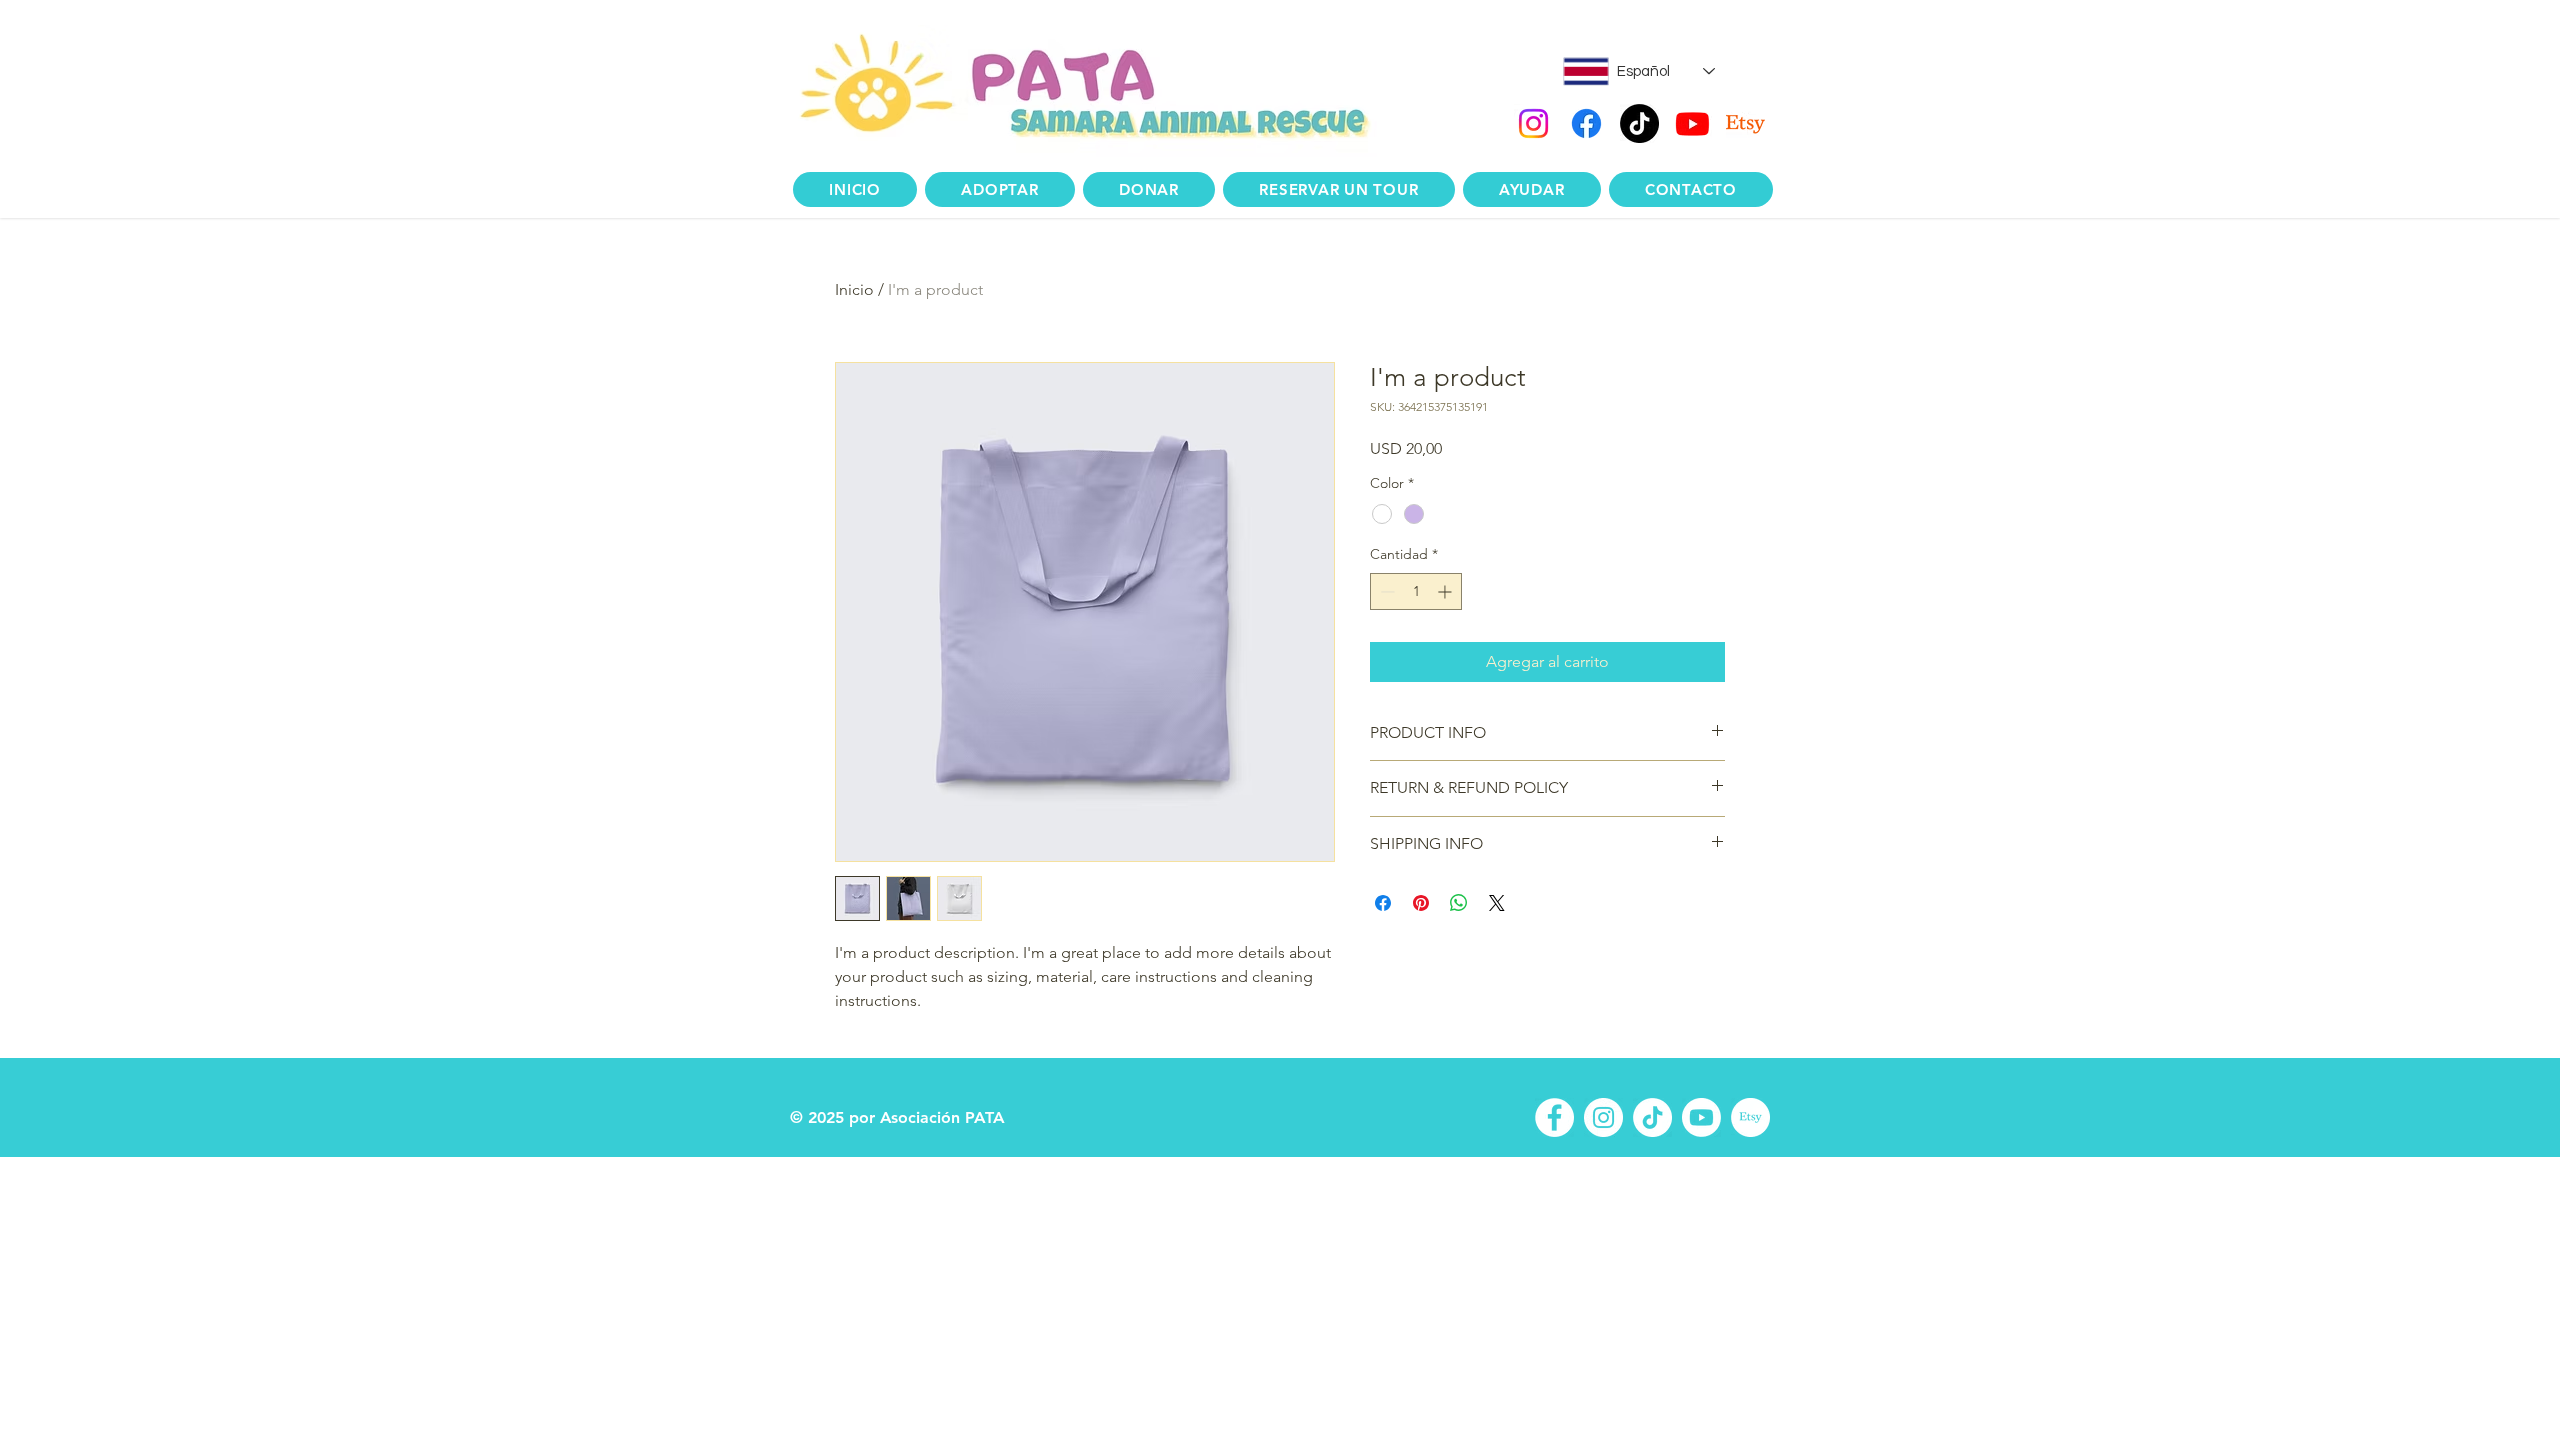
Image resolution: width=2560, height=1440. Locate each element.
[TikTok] (1639, 123)
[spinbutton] (1416, 591)
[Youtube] (1692, 123)
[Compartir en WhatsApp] (1459, 903)
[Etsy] (1745, 123)
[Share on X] (1497, 903)
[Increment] (1446, 591)
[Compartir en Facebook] (1383, 903)
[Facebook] (1586, 123)
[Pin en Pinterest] (1421, 903)
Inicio (854, 289)
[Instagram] (1533, 123)
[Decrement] (1385, 591)
